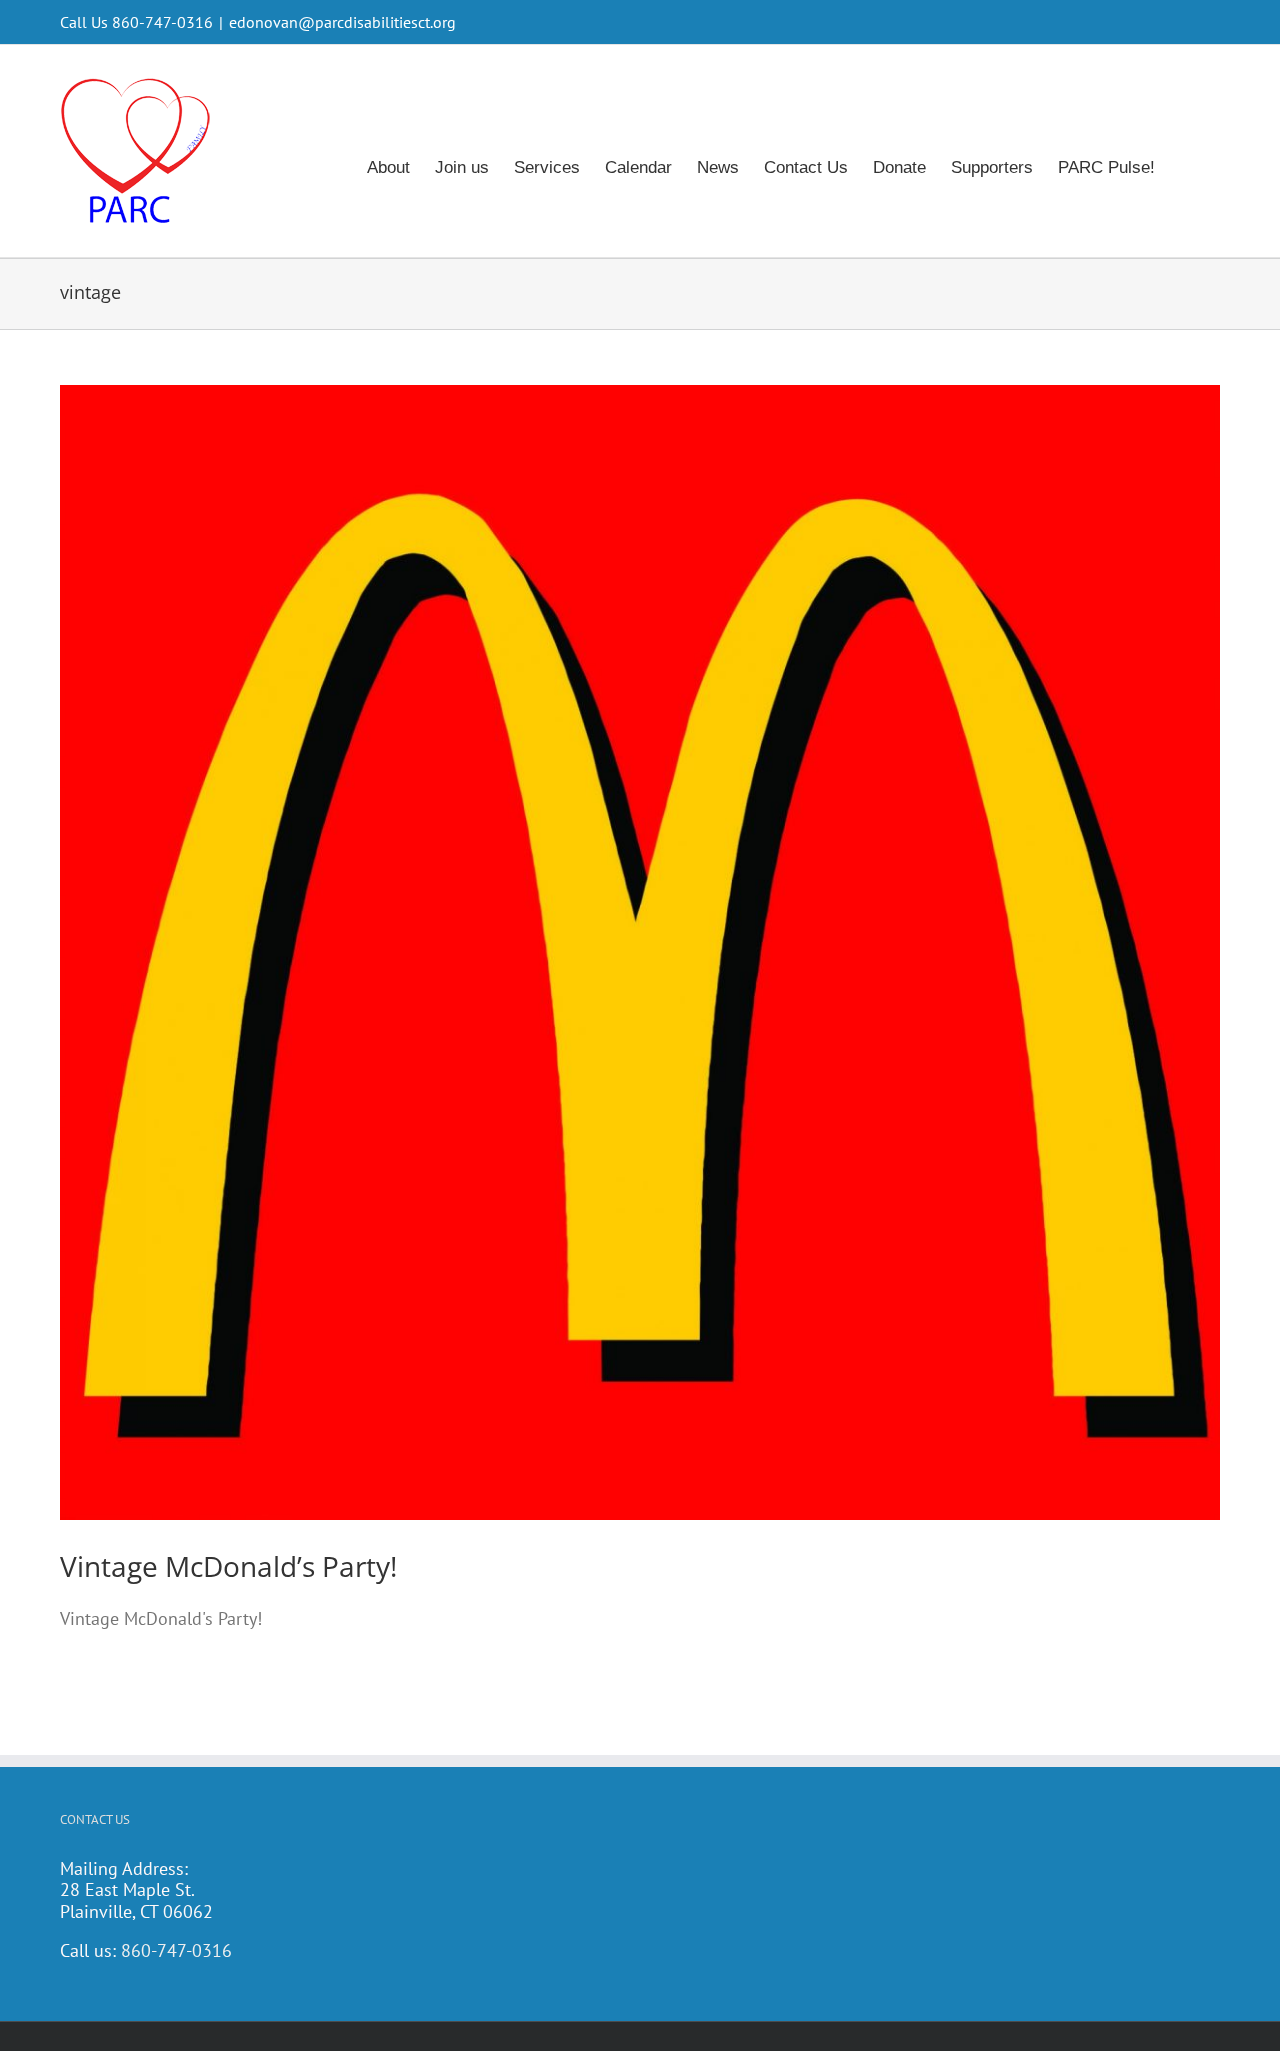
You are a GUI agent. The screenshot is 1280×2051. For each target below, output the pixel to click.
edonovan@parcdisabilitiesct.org (342, 22)
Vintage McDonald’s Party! (228, 1566)
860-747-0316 (176, 1950)
